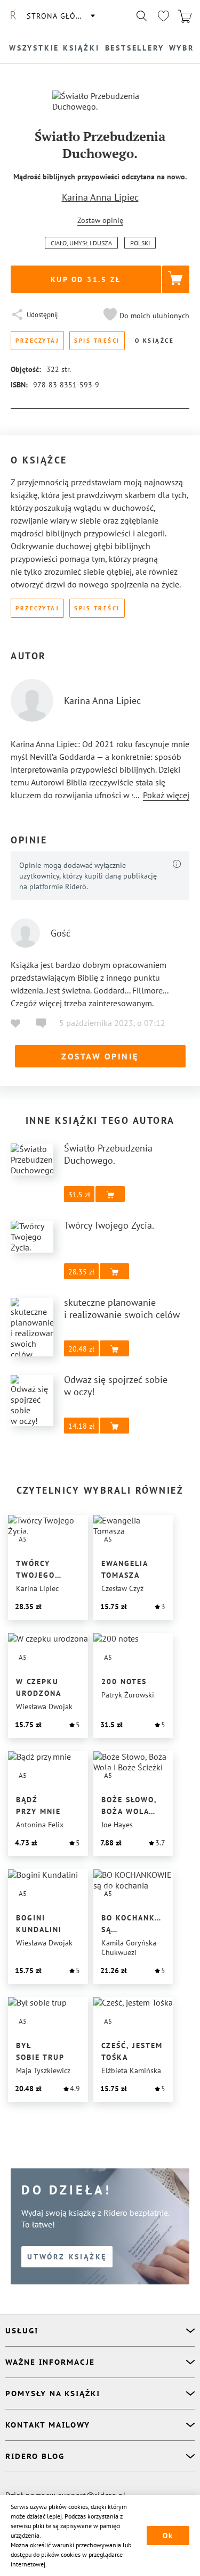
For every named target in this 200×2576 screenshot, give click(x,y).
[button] (145, 316)
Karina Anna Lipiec (100, 197)
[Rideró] (13, 16)
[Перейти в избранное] (163, 16)
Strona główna (60, 16)
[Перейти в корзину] (185, 16)
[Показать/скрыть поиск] (142, 16)
